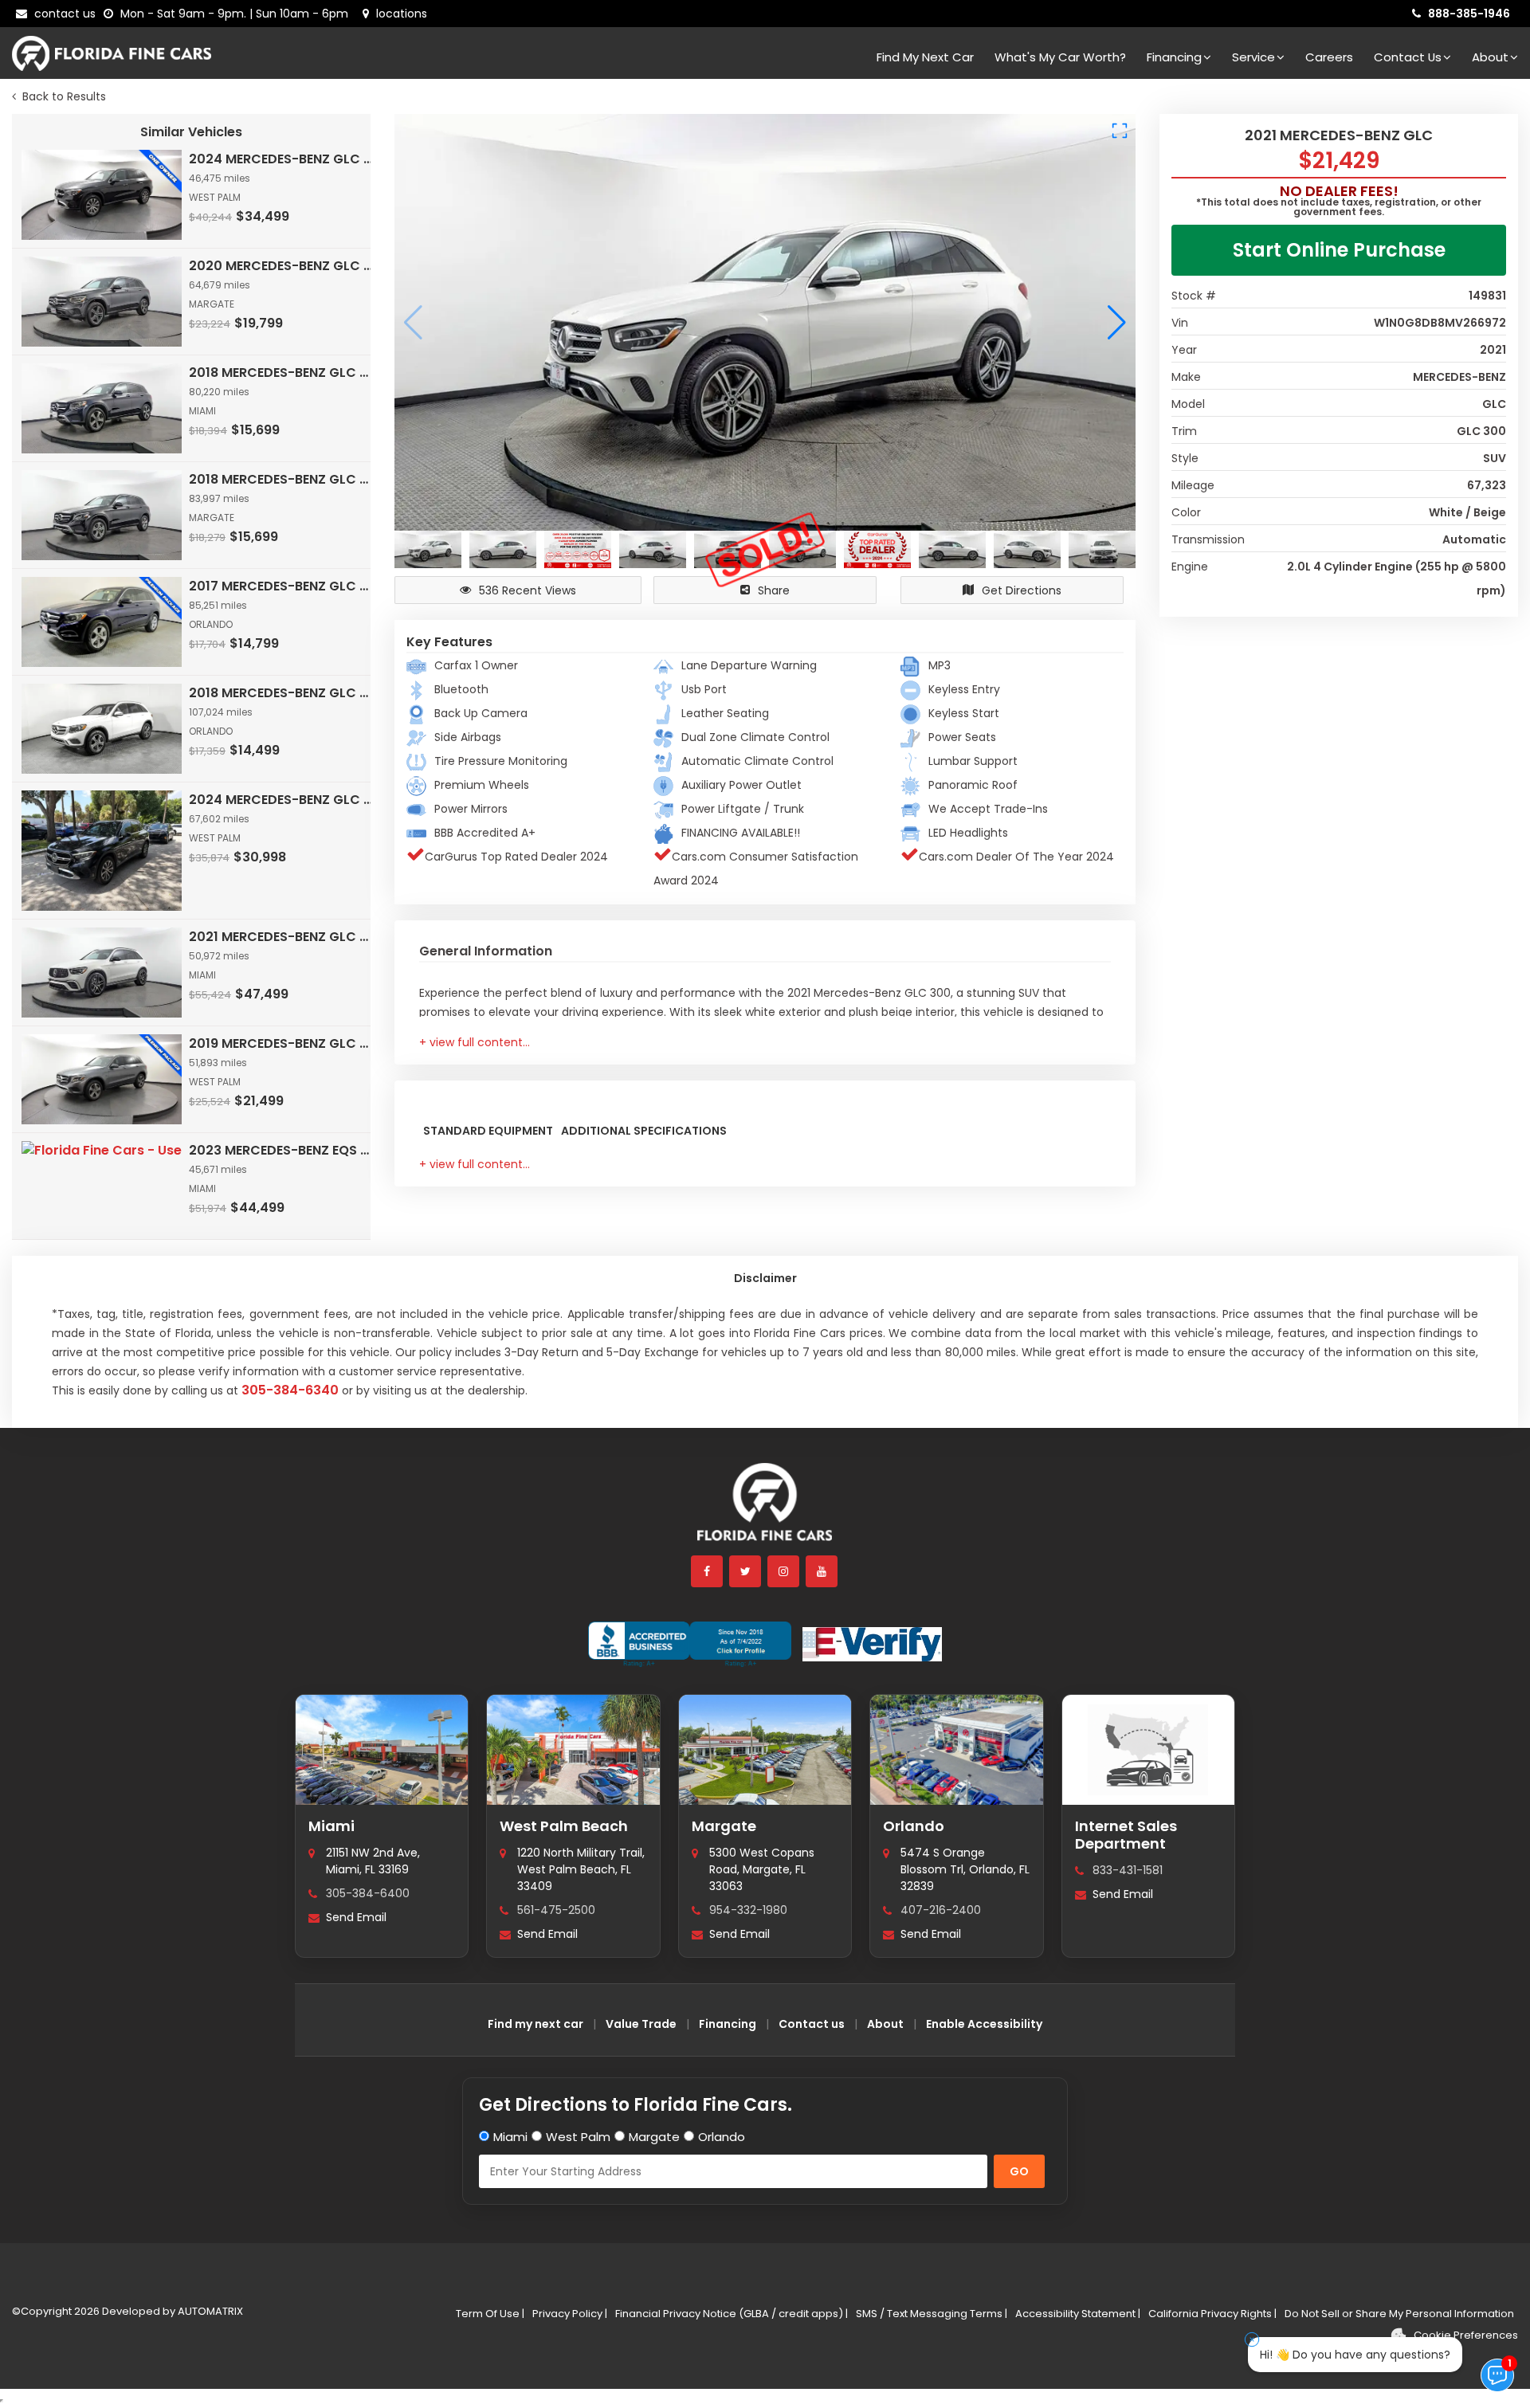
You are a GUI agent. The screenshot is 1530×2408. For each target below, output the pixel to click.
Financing (1174, 57)
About (1490, 57)
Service (1253, 57)
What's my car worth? (1060, 57)
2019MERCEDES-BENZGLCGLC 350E (281, 1043)
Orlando (914, 1826)
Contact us (812, 2024)
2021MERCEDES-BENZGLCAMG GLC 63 (281, 937)
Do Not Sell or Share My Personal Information (1399, 2314)
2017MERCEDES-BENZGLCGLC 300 (281, 586)
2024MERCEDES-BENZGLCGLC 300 (281, 159)
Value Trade (641, 2024)
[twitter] (746, 1571)
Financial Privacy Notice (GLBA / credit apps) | (732, 2314)
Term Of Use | (490, 2314)
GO (1019, 2171)
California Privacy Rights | (1212, 2314)
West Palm (578, 2137)
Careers (1329, 57)
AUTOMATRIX (209, 2311)
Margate (724, 1826)
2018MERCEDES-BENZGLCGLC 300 (281, 373)
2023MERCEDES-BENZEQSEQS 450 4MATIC (281, 1150)
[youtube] (822, 1571)
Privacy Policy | (570, 2314)
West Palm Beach (564, 1826)
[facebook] (708, 1571)
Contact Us (1408, 57)
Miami (331, 1826)
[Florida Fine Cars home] (765, 1510)
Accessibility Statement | (1078, 2314)
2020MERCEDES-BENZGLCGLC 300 (281, 266)
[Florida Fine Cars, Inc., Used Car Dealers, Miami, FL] (690, 1644)
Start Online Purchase (1339, 250)
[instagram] (784, 1571)
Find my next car (925, 57)
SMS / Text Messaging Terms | (932, 2314)
